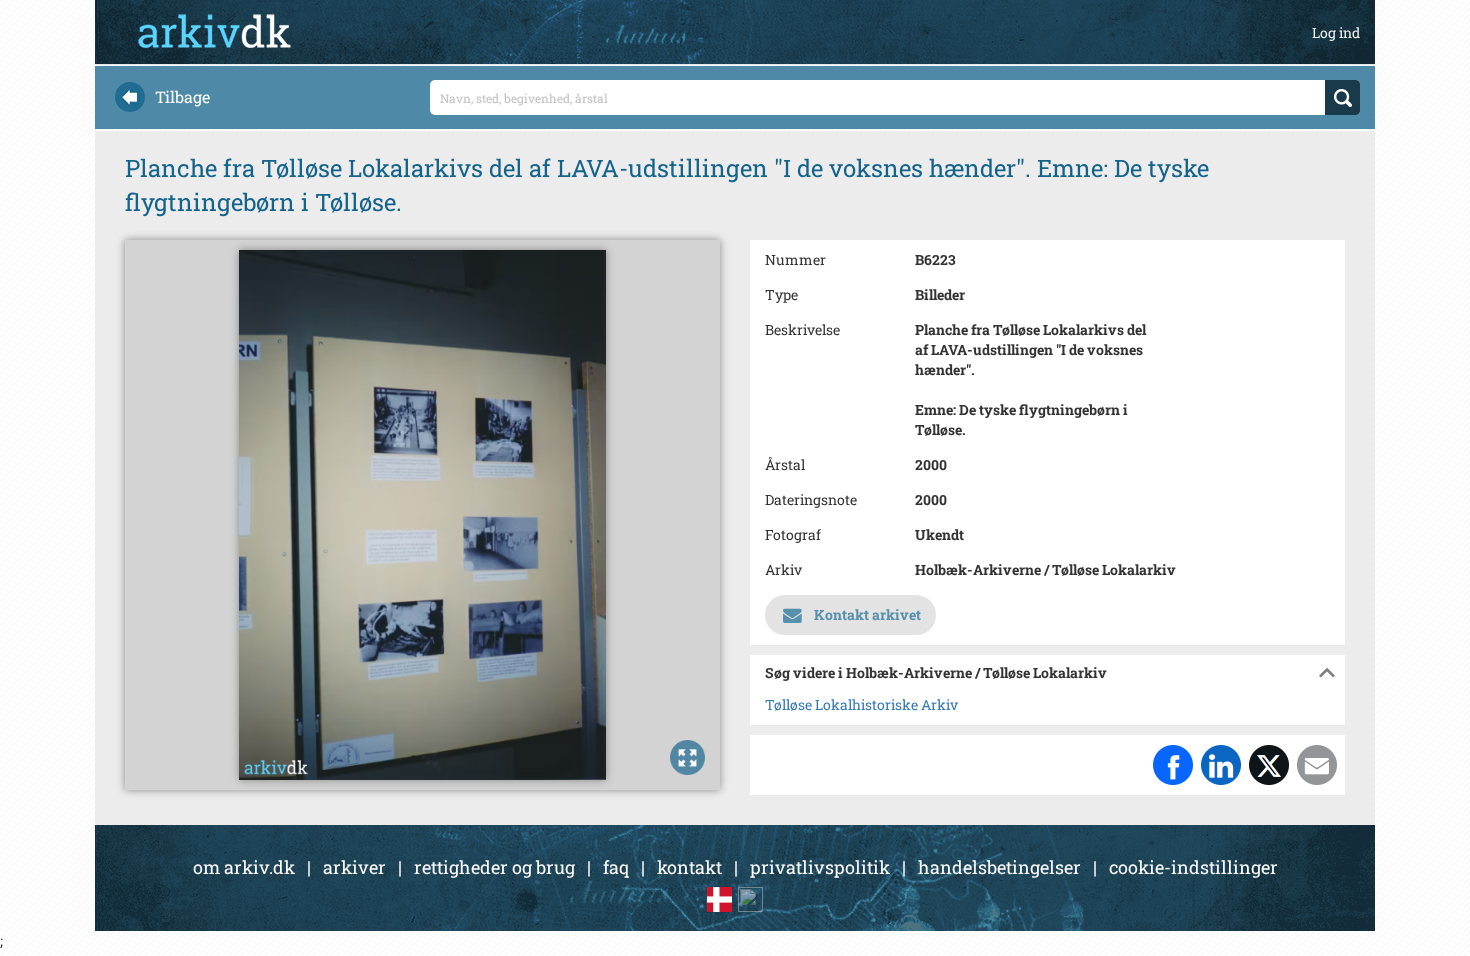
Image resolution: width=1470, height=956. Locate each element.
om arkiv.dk (244, 867)
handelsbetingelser (999, 867)
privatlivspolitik (820, 867)
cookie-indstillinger (1193, 867)
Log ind (1336, 32)
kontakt (689, 867)
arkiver (354, 867)
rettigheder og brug (494, 867)
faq (616, 867)
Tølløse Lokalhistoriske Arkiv (861, 704)
